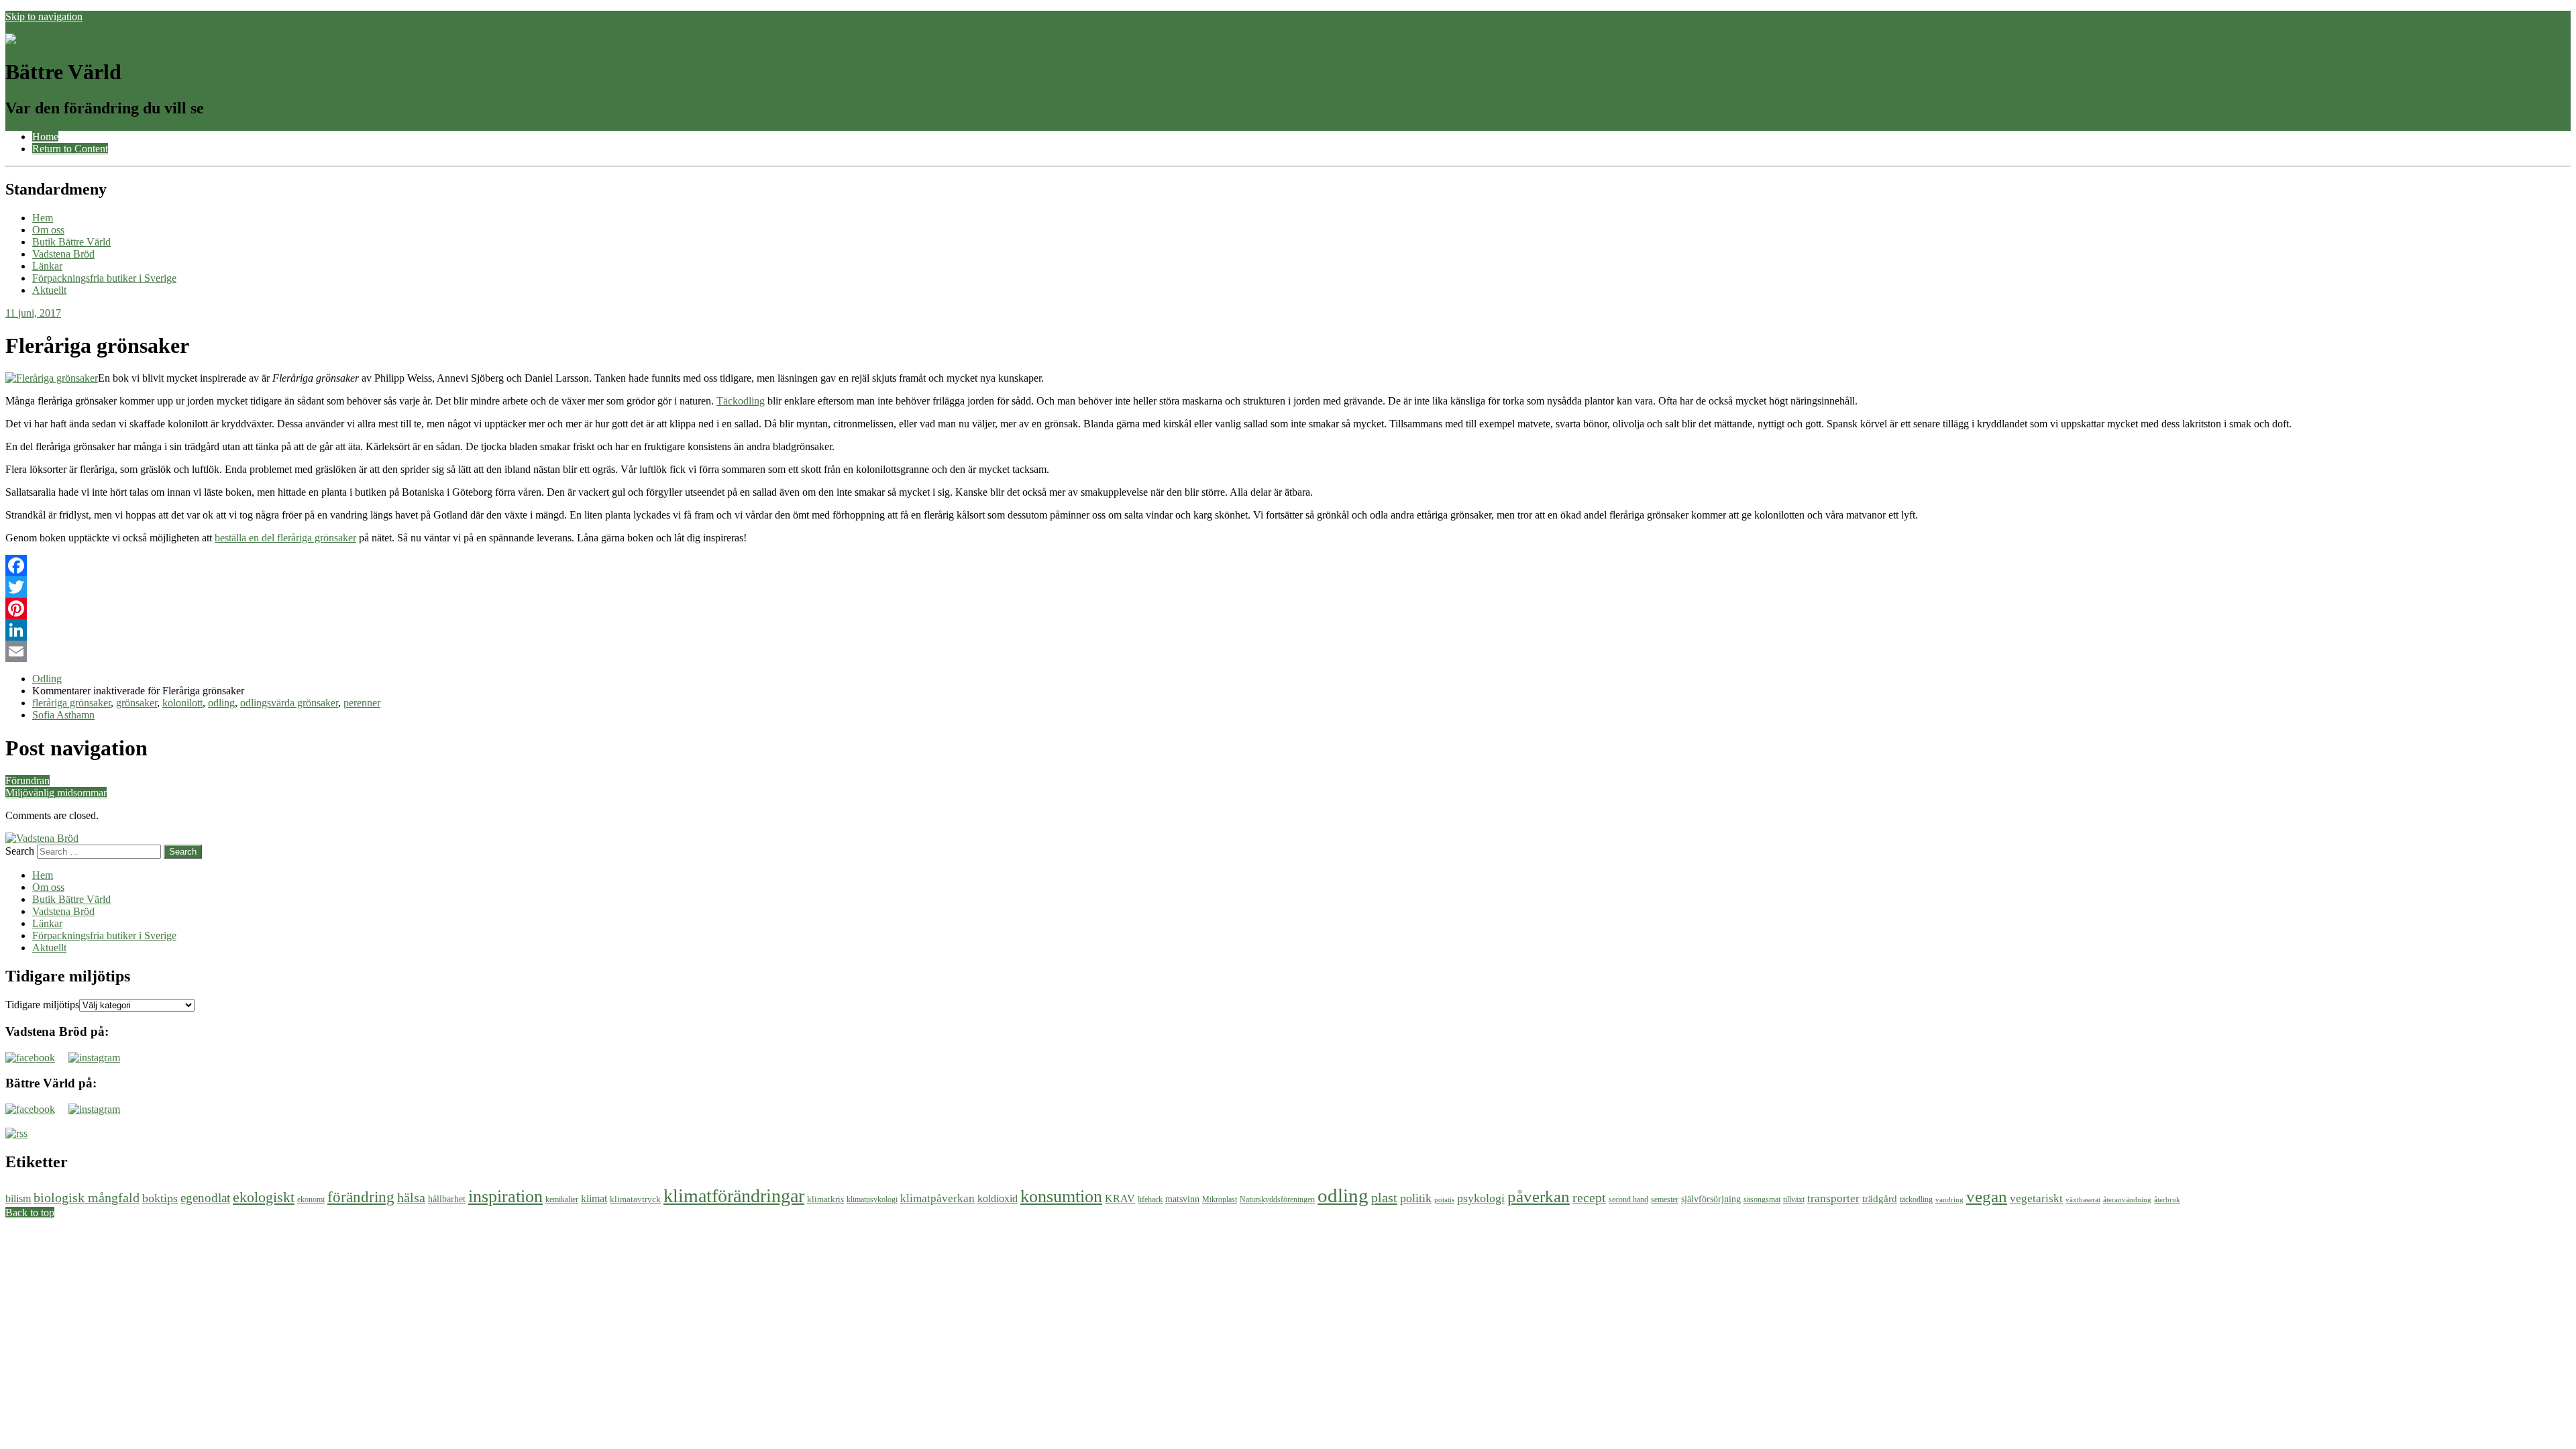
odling (221, 703)
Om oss (48, 230)
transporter (1833, 1198)
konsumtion (1061, 1196)
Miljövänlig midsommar (56, 793)
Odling (47, 679)
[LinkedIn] (1288, 630)
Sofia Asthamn (63, 715)
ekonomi (311, 1199)
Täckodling (741, 401)
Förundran (28, 781)
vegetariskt (2036, 1198)
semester (1665, 1199)
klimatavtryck (635, 1199)
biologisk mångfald (87, 1197)
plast (1384, 1197)
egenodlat (205, 1198)
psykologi (1481, 1198)
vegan (1987, 1196)
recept (1589, 1197)
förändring (361, 1197)
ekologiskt (264, 1197)
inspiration (505, 1196)
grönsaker (137, 703)
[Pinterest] (1288, 608)
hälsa (411, 1197)
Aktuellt (49, 290)
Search (20, 851)
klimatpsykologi (872, 1199)
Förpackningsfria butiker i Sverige (104, 278)
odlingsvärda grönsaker (289, 703)
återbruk (2167, 1200)
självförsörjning (1711, 1199)
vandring (1949, 1200)
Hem (43, 218)
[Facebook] (1288, 566)
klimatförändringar (734, 1196)
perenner (362, 703)
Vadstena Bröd (63, 254)
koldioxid (998, 1198)
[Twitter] (1288, 587)
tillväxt (1794, 1199)
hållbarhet (447, 1199)
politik (1416, 1198)
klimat (594, 1198)
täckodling (1916, 1199)
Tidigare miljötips (42, 1005)
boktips (160, 1198)
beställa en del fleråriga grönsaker (285, 538)
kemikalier (562, 1199)
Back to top (30, 1213)
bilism (18, 1198)
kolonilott (182, 703)
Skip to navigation (44, 16)
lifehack (1150, 1199)
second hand (1628, 1199)
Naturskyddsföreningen (1277, 1199)
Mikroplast (1220, 1199)
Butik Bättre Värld (71, 242)
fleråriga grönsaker (71, 703)
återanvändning (2127, 1200)
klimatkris (825, 1199)
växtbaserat (2083, 1200)
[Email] (1288, 651)
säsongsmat (1762, 1199)
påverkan (1539, 1196)
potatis (1444, 1200)
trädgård (1880, 1198)
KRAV (1120, 1198)
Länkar (47, 266)
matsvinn (1182, 1199)
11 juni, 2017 (33, 313)
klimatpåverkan (937, 1198)
